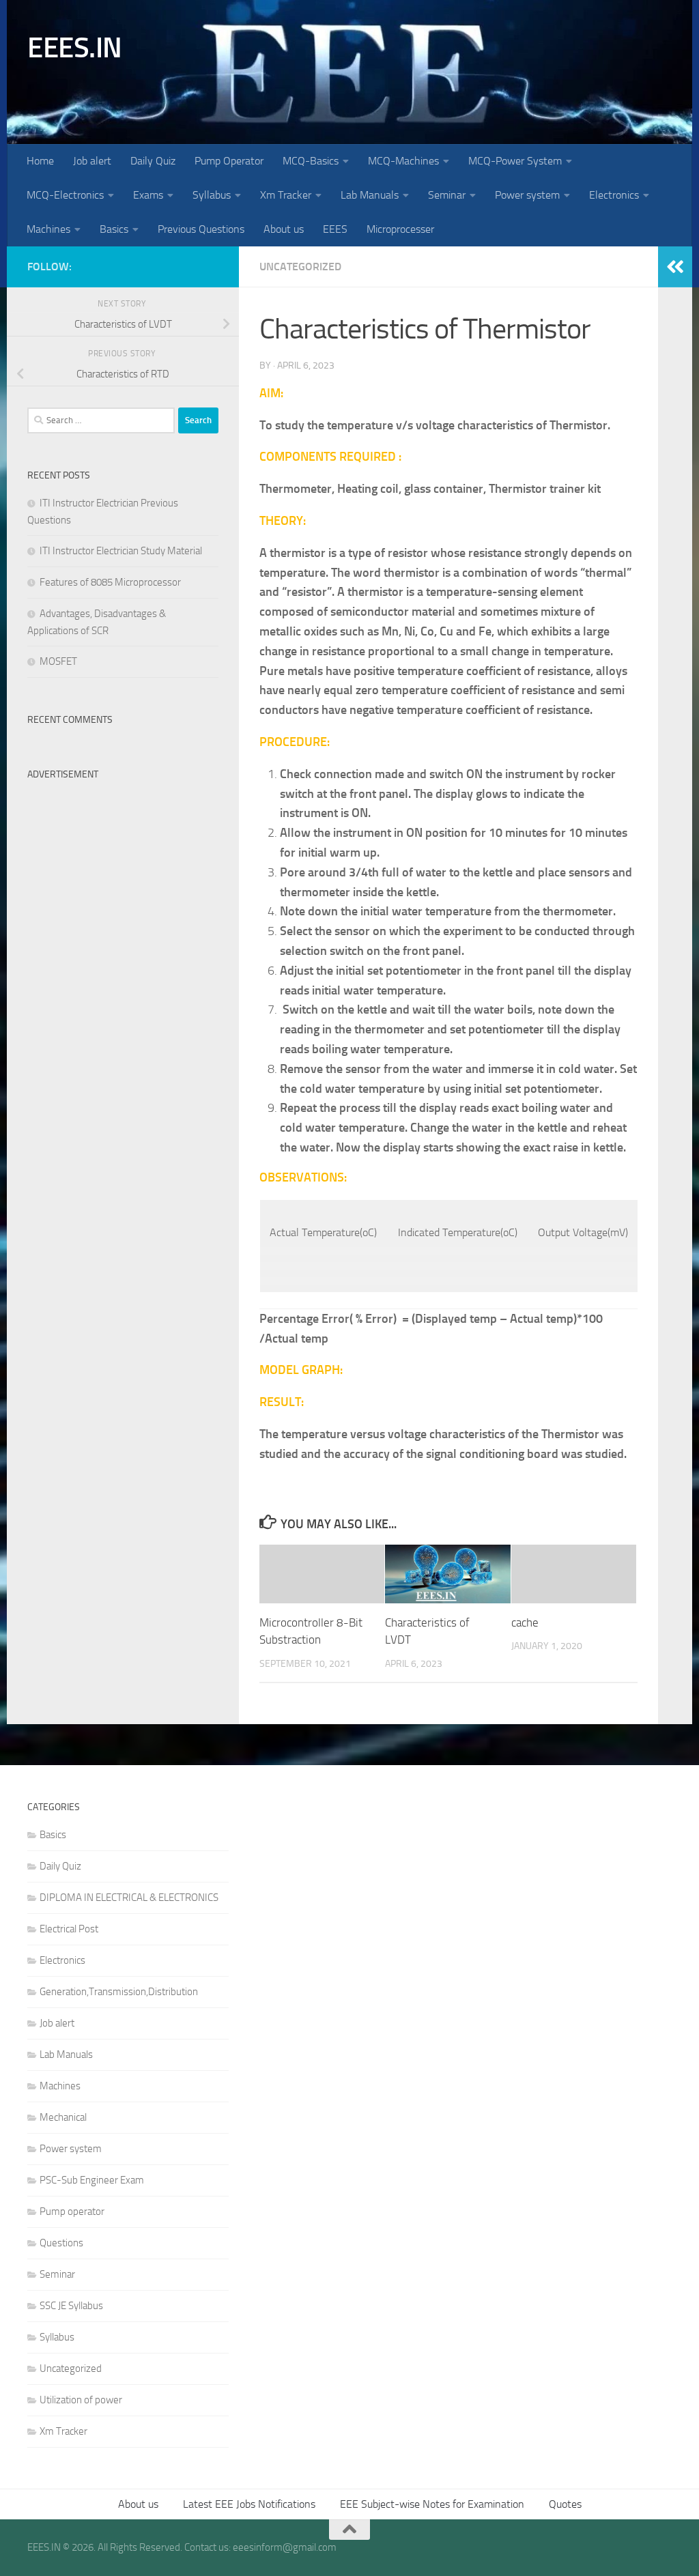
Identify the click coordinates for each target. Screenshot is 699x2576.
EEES (335, 229)
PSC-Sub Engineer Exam (92, 2180)
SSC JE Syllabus (71, 2306)
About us (284, 229)
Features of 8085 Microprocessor (110, 582)
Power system (527, 195)
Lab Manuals (370, 195)
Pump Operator (229, 161)
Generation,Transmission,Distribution (119, 1992)
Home (40, 161)
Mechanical (63, 2117)
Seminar (447, 195)
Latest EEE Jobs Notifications (249, 2504)
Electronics (614, 195)
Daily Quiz (153, 161)
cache (525, 1622)
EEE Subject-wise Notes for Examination (432, 2504)
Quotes (565, 2504)
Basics (114, 229)
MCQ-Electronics (65, 195)
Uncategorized (300, 267)
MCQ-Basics (311, 161)
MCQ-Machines (403, 161)
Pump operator (72, 2212)
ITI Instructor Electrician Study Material (121, 551)
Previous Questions (201, 229)
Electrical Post (69, 1929)
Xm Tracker (286, 195)
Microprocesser (400, 229)
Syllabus (212, 195)
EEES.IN (75, 48)
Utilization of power (81, 2400)
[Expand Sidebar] (675, 267)
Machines (48, 229)
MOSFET (58, 661)
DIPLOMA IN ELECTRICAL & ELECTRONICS (129, 1898)
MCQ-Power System (515, 161)
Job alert (92, 161)
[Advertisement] (123, 872)
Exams (148, 195)
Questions (61, 2243)
